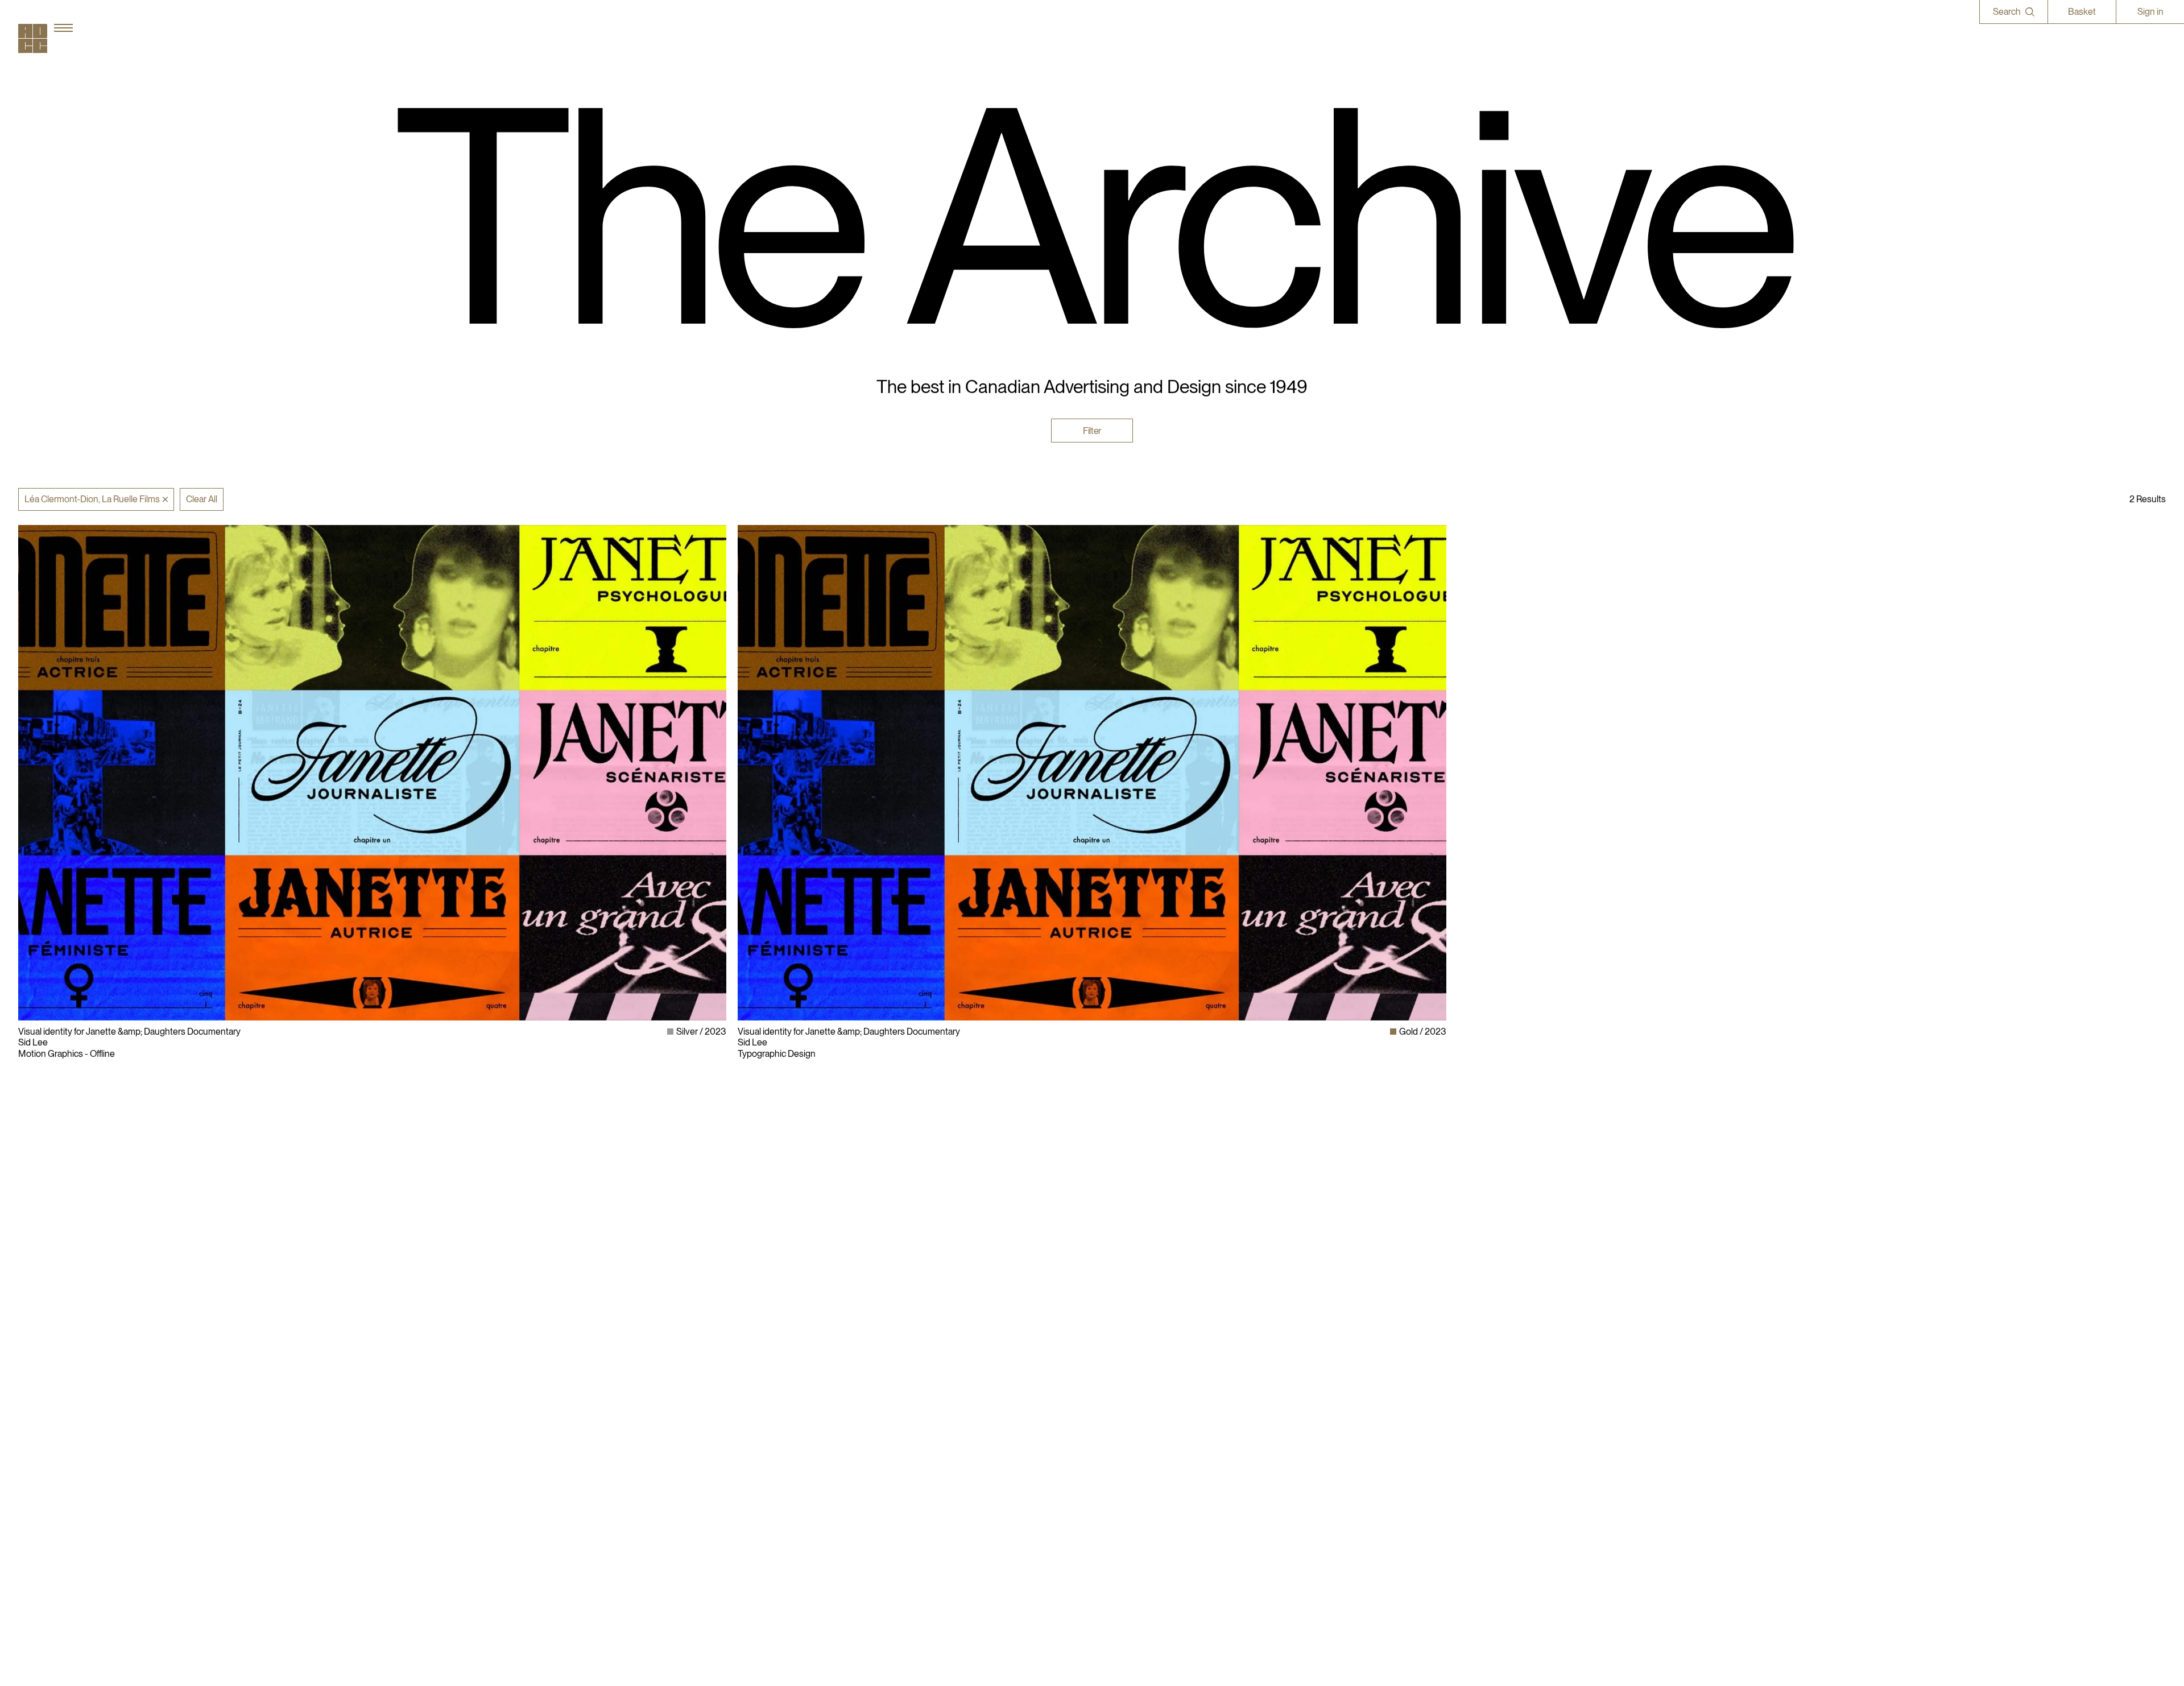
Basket (2082, 12)
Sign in (2150, 12)
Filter (1092, 430)
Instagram (1477, 1361)
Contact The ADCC (1135, 1383)
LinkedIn (1475, 1372)
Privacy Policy (1124, 1372)
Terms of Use (1123, 1393)
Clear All (202, 499)
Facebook (1477, 1383)
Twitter (1471, 1393)
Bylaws (1112, 1361)
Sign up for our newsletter (1508, 1416)
